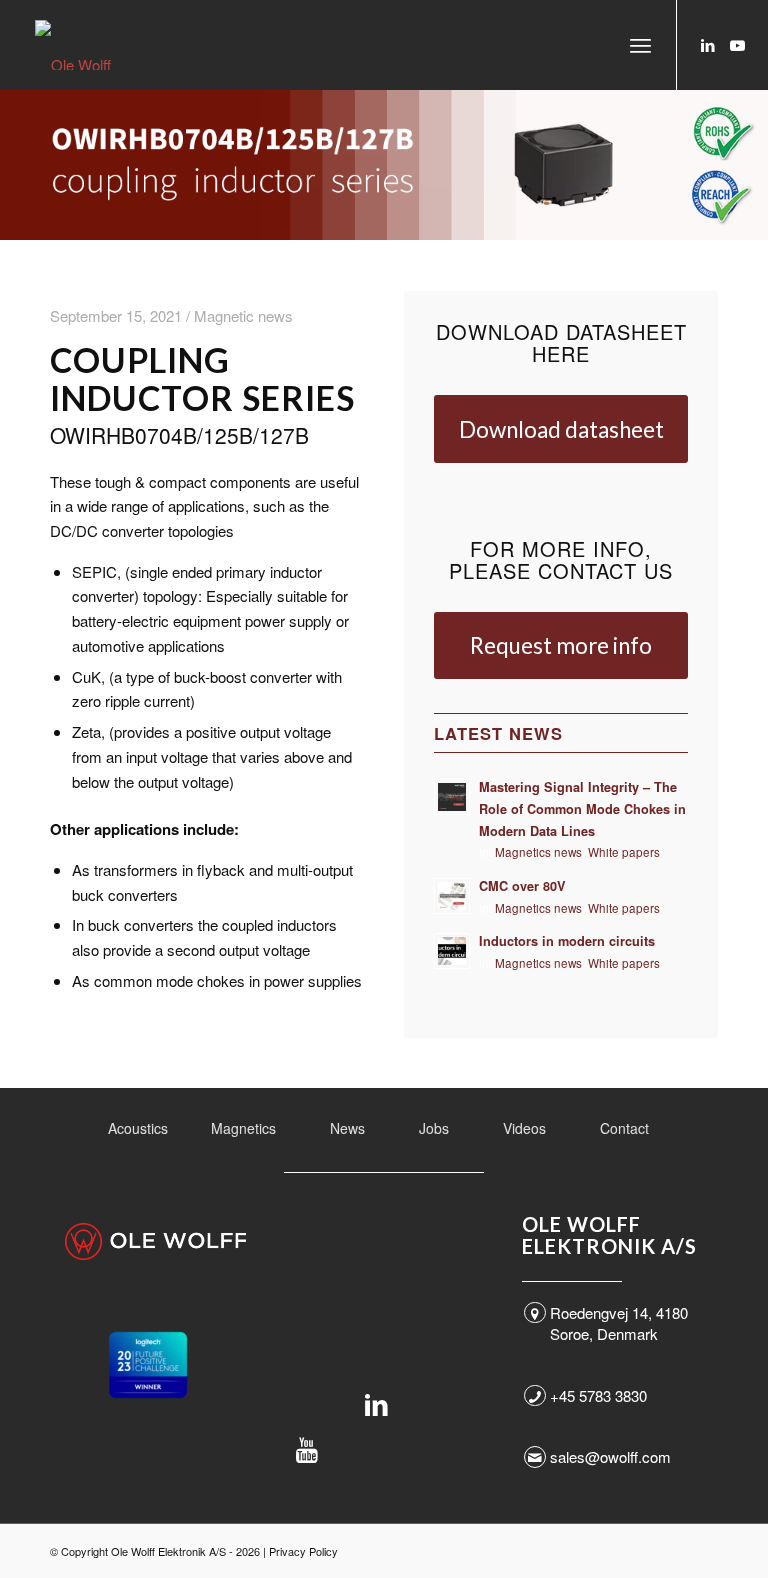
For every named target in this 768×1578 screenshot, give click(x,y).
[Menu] (640, 45)
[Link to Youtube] (738, 45)
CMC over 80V (522, 886)
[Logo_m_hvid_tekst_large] (155, 1241)
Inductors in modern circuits (567, 941)
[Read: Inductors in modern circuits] (452, 951)
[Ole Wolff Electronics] (110, 45)
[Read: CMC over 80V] (452, 896)
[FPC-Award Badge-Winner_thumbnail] (148, 1365)
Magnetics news (538, 852)
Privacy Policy (303, 1551)
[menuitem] (640, 45)
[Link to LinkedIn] (708, 45)
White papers (624, 852)
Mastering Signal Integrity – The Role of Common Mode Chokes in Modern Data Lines (582, 808)
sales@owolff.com (610, 1456)
